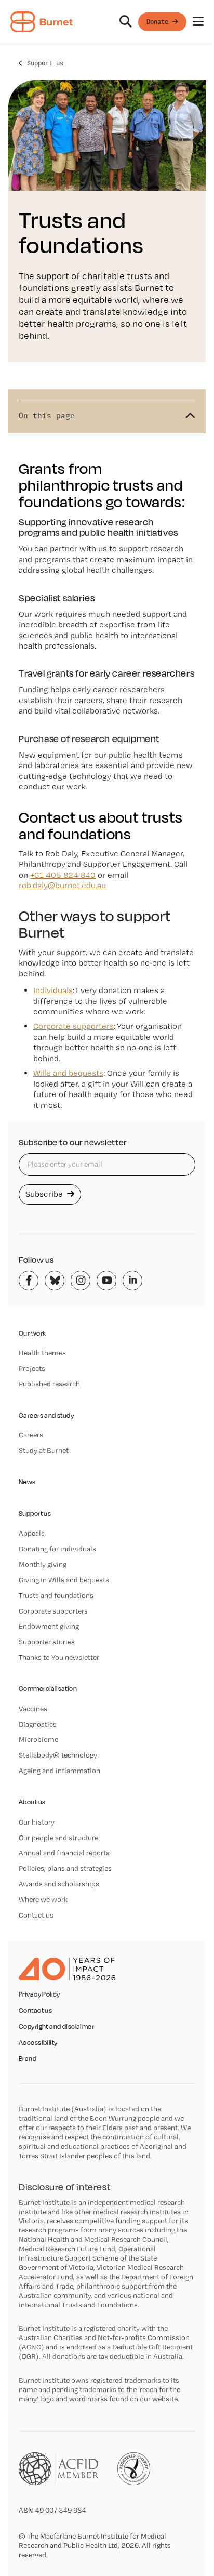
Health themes (42, 1353)
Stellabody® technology (58, 1755)
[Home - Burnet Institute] (42, 22)
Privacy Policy (39, 1994)
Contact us (36, 1915)
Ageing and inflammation (59, 1771)
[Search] (126, 22)
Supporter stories (47, 1642)
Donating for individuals (57, 1549)
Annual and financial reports (64, 1853)
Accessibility (38, 2043)
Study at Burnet (44, 1450)
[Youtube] (106, 1280)
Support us (45, 63)
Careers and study (46, 1415)
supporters (73, 1026)
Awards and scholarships (59, 1884)
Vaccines (33, 1709)
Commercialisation (48, 1689)
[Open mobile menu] (198, 22)
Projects (32, 1368)
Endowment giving (49, 1626)
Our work (32, 1333)
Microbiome (38, 1739)
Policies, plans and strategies (65, 1868)
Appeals (32, 1533)
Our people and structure (58, 1838)
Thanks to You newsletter (59, 1657)
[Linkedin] (132, 1280)
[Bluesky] (55, 1280)
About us (32, 1802)
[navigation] (107, 22)
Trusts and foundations (56, 1595)
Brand (28, 2059)
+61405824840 (63, 875)
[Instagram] (81, 1280)
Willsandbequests (68, 1073)
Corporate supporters (53, 1611)
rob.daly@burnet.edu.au (62, 885)
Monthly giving (43, 1564)
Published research (49, 1384)
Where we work (43, 1899)
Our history (37, 1822)
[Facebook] (29, 1280)
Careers (31, 1435)
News (27, 1482)
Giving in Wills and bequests (64, 1580)
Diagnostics (38, 1724)
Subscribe (45, 1194)
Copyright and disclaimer (56, 2027)
